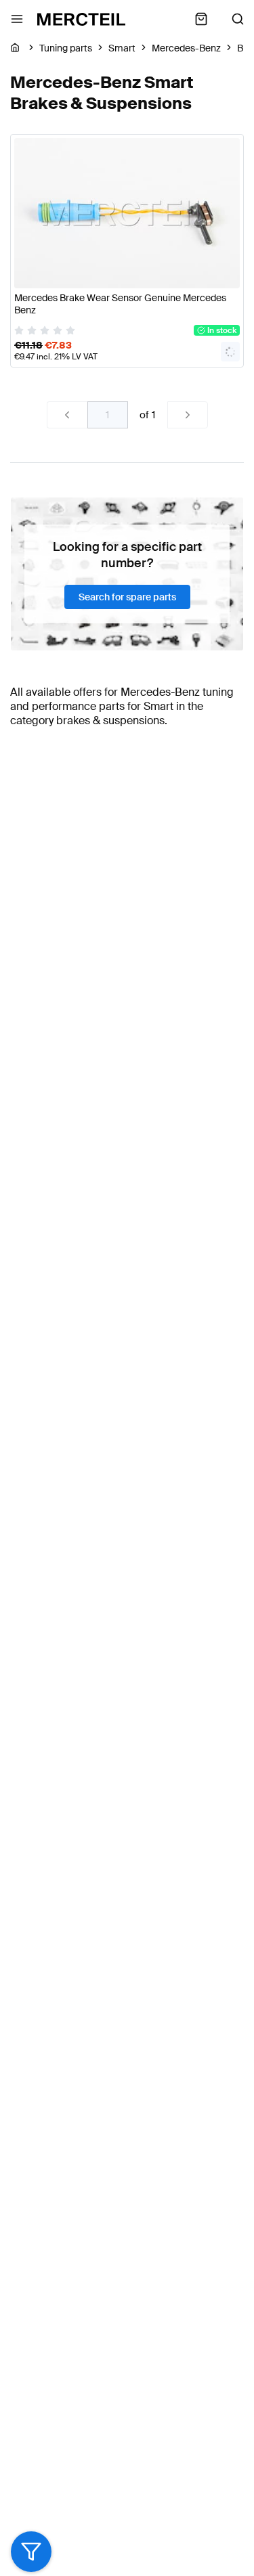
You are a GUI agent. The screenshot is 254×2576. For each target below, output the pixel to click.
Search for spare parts (127, 597)
